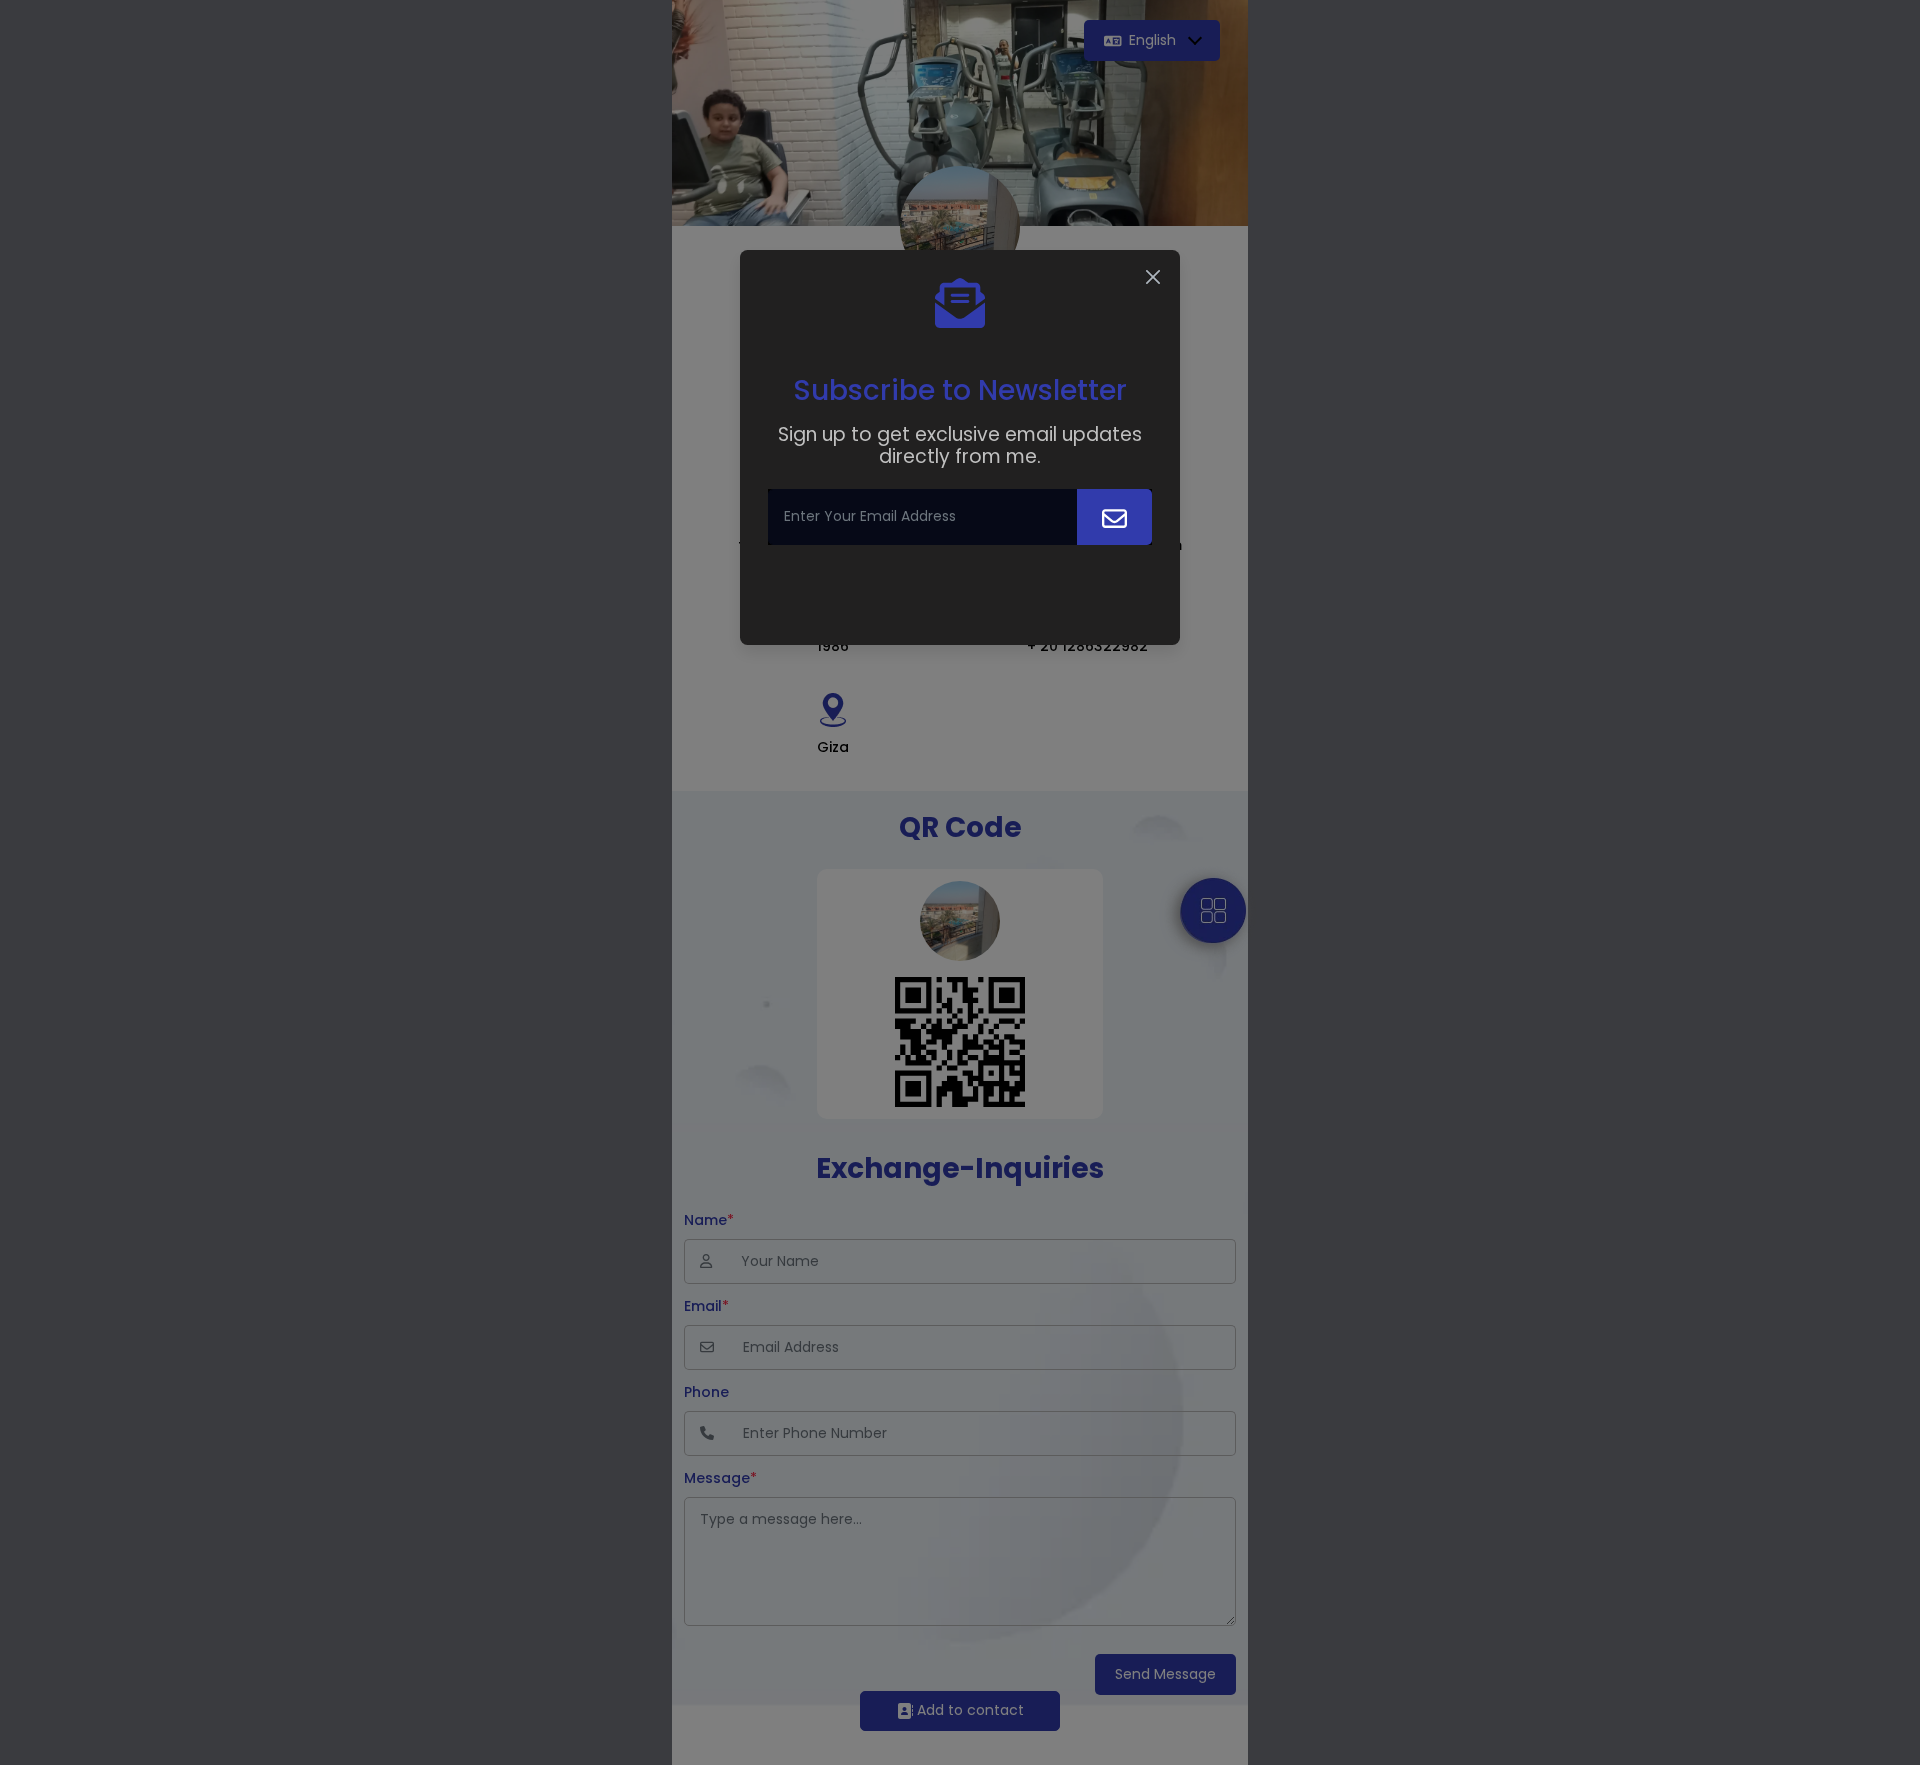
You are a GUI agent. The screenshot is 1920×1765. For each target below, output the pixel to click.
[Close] (1153, 277)
